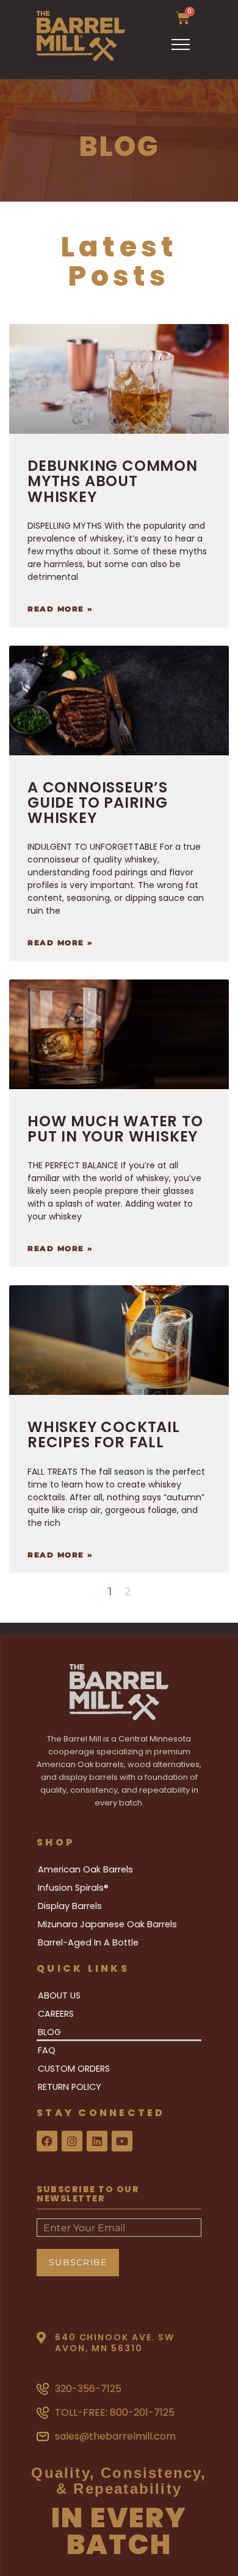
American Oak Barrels (85, 1869)
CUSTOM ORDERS (74, 2069)
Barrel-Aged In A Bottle (88, 1943)
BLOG (49, 2032)
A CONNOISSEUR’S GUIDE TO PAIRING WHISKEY (98, 803)
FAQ (47, 2050)
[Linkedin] (97, 2141)
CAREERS (56, 2014)
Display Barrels (70, 1906)
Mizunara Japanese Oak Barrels (107, 1924)
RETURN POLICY (70, 2087)
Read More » (60, 609)
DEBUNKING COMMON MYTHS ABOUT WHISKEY (113, 481)
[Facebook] (47, 2141)
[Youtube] (122, 2141)
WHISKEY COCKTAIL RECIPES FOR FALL (104, 1434)
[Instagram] (72, 2141)
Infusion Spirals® (73, 1888)
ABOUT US (59, 1996)
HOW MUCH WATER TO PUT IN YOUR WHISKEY (115, 1129)
